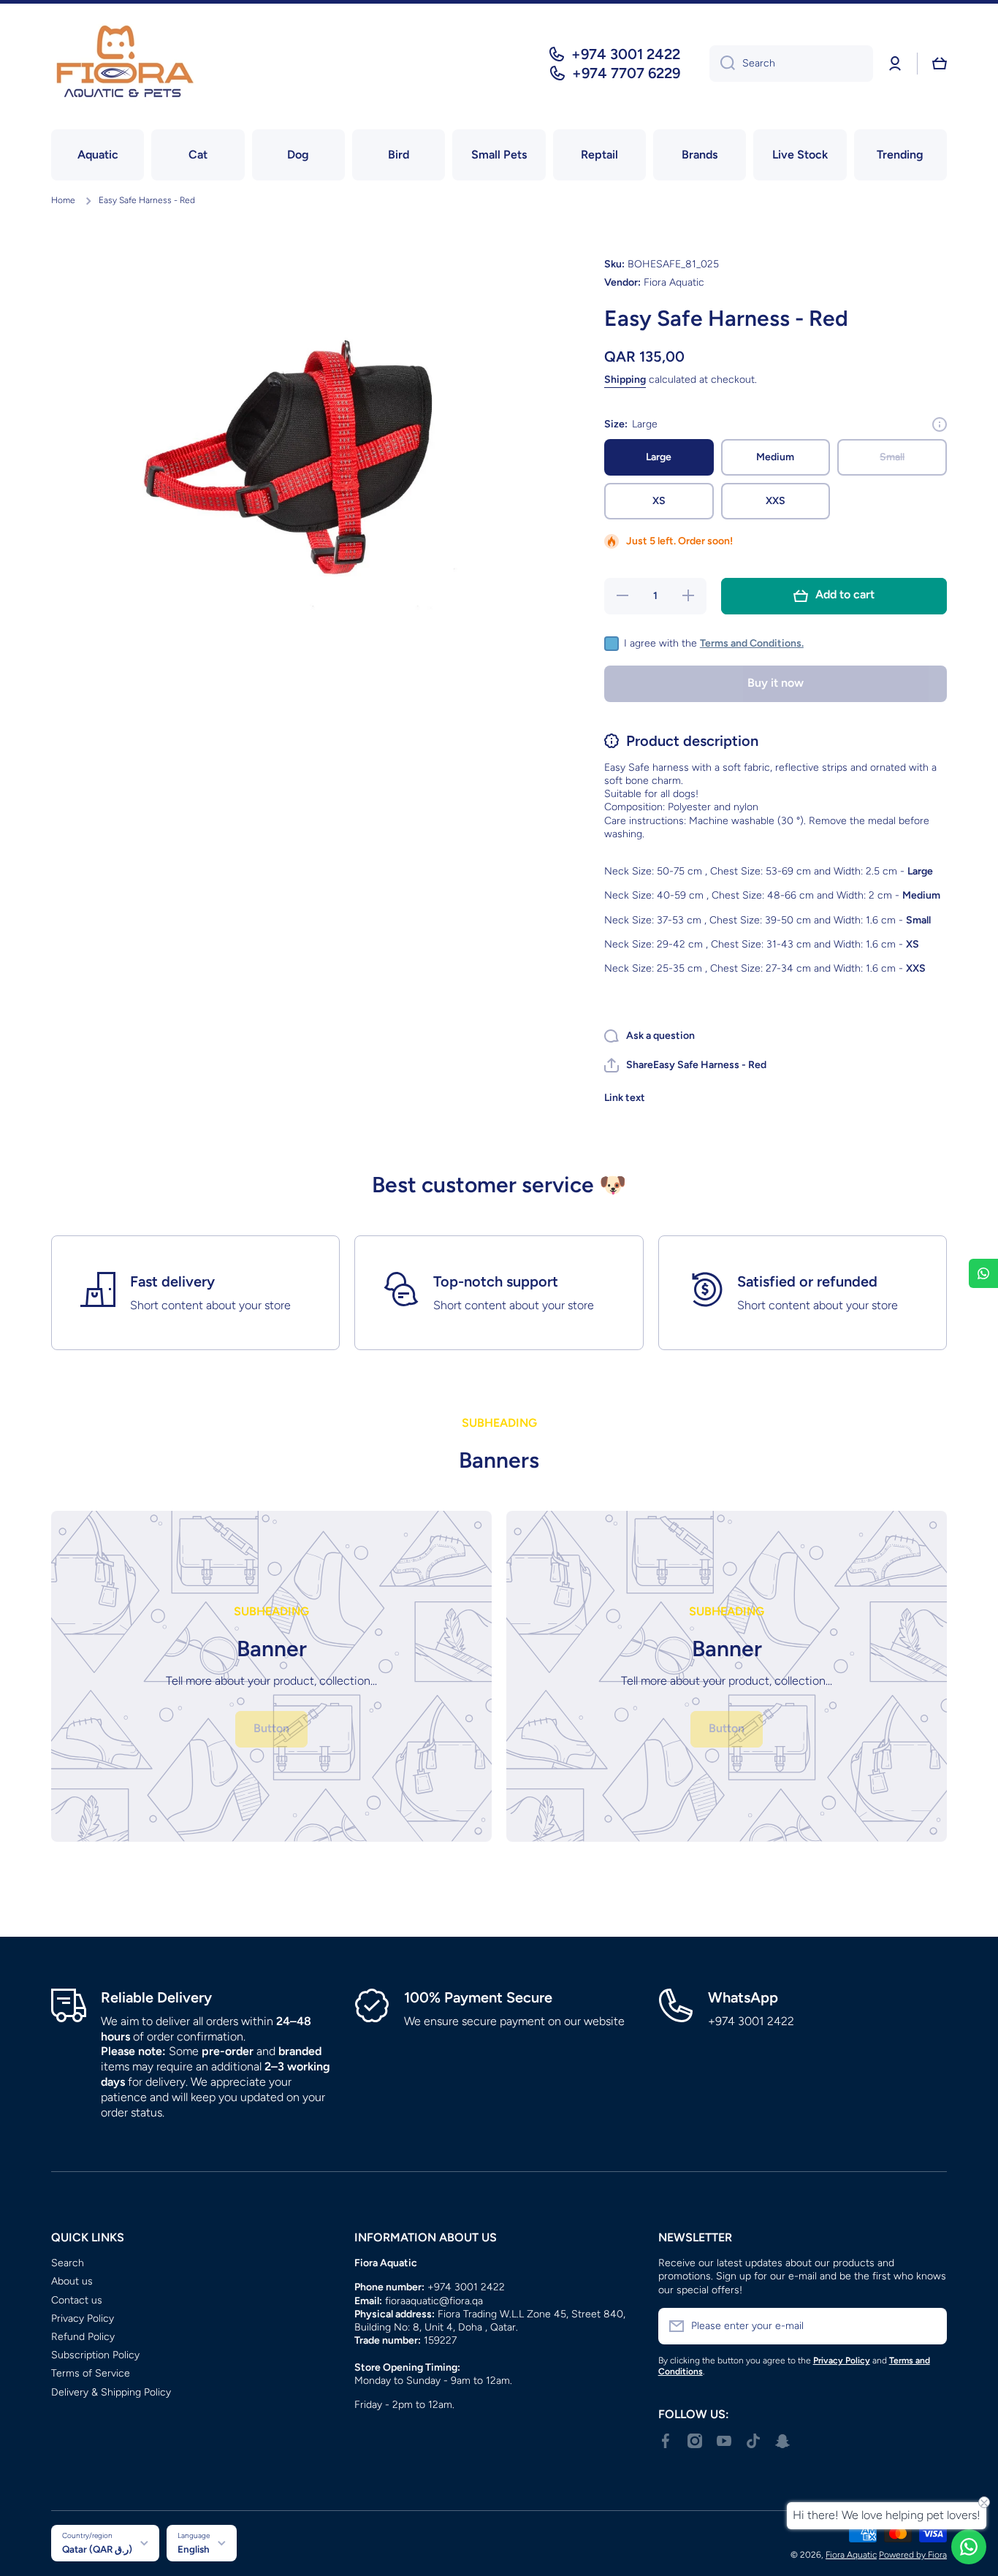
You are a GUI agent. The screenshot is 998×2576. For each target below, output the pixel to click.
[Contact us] (969, 2547)
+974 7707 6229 (626, 73)
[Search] (722, 64)
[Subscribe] (929, 2326)
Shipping (625, 380)
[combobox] (791, 64)
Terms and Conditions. (752, 643)
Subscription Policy (95, 2355)
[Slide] (940, 424)
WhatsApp (743, 1997)
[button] (940, 64)
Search (68, 2263)
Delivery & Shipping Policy (111, 2392)
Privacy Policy (83, 2318)
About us (72, 2281)
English (194, 2549)
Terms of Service (91, 2373)
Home (63, 200)
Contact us (77, 2300)
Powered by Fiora (913, 2555)
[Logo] (124, 64)
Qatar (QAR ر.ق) (97, 2549)
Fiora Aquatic (851, 2555)
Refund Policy (83, 2337)
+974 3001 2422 (626, 54)
